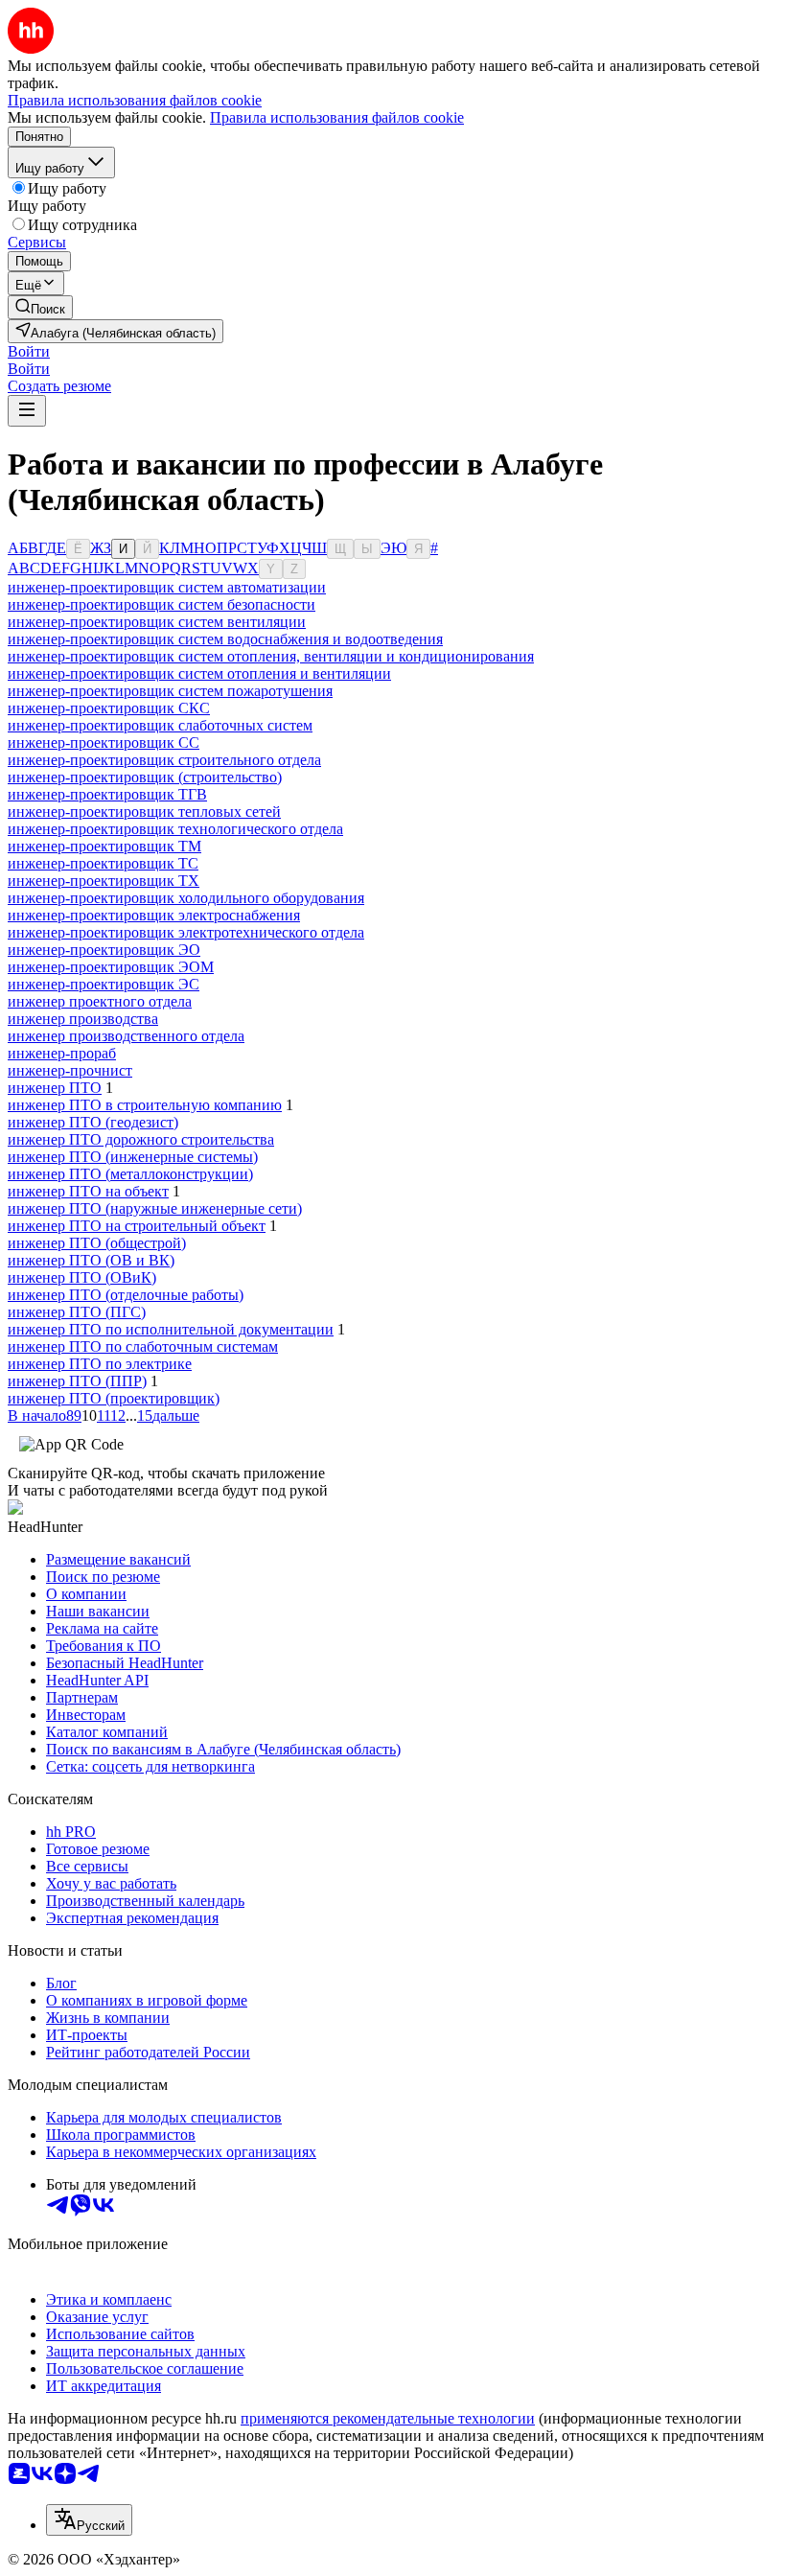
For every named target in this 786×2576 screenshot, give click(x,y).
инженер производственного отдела (126, 1036)
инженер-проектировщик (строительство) (145, 777)
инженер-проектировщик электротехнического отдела (186, 932)
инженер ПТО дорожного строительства (141, 1139)
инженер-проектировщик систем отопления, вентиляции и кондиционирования (271, 656)
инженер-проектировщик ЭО (104, 950)
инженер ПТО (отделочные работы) (126, 1295)
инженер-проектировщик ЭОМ (111, 967)
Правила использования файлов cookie (337, 117)
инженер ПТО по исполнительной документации (171, 1329)
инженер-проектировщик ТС (103, 863)
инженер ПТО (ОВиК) (82, 1277)
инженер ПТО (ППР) (77, 1381)
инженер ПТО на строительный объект (137, 1226)
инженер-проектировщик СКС (109, 708)
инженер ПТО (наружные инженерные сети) (155, 1208)
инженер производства (83, 1019)
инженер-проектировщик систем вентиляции (157, 622)
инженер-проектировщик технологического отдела (175, 829)
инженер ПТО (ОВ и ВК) (91, 1260)
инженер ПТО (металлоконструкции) (130, 1174)
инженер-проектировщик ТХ (104, 881)
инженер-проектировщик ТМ (104, 846)
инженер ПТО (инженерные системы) (133, 1157)
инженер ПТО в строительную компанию (145, 1105)
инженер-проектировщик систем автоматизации (167, 587)
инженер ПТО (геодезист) (93, 1122)
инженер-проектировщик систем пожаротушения (170, 691)
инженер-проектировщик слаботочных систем (160, 725)
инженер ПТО (55, 1088)
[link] (40, 307)
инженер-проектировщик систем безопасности (162, 604)
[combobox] (89, 2520)
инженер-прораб (62, 1053)
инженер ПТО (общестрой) (97, 1243)
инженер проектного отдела (100, 1001)
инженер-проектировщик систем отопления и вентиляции (199, 673)
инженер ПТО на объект (88, 1191)
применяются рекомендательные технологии (388, 2418)
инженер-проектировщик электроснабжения (154, 915)
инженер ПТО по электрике (100, 1364)
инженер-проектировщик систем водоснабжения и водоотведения (225, 639)
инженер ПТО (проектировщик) (114, 1398)
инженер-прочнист (70, 1070)
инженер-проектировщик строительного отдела (164, 760)
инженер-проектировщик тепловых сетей (144, 812)
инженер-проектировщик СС (104, 743)
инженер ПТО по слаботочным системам (143, 1346)
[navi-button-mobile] (27, 411)
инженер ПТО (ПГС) (77, 1312)
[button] (29, 351)
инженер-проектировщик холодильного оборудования (186, 898)
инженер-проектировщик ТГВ (107, 794)
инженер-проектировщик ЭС (104, 984)
